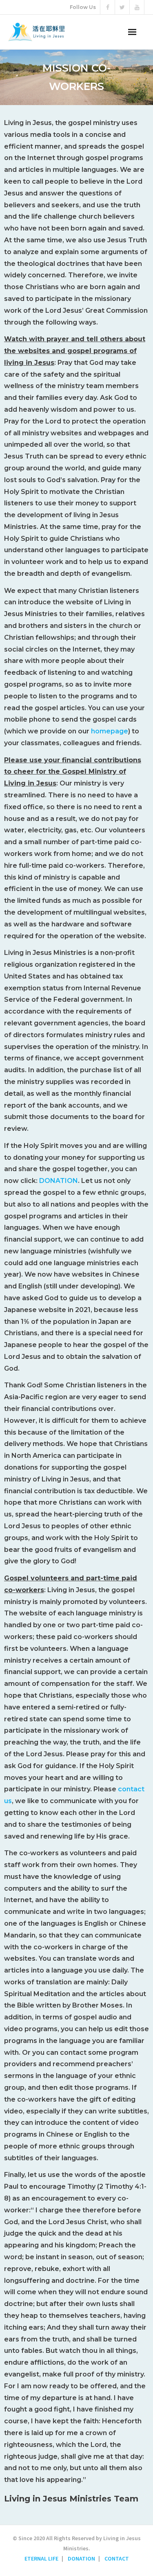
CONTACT (117, 2558)
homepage (110, 731)
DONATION (59, 1181)
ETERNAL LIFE (41, 2558)
